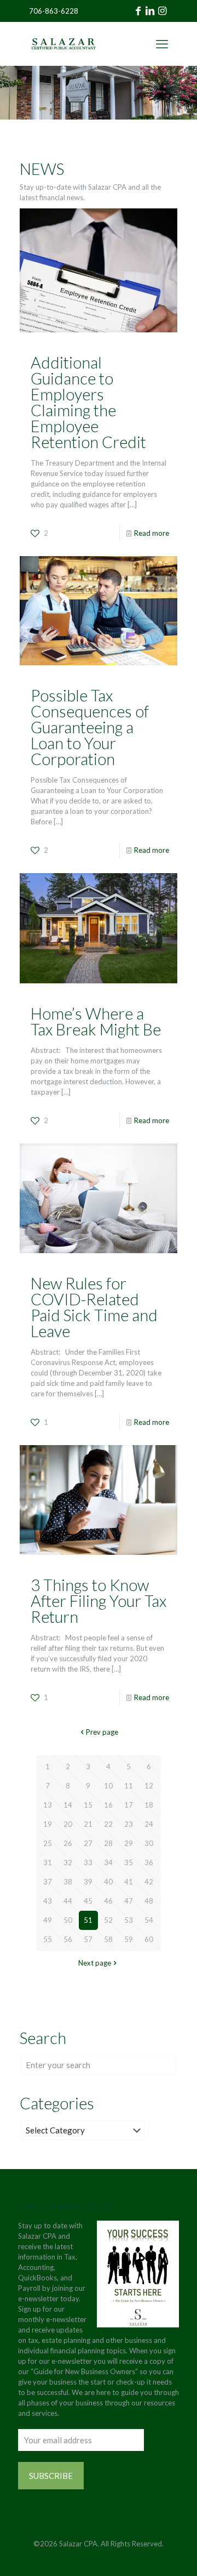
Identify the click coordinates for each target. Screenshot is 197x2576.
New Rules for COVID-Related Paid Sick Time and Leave (94, 1307)
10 (108, 1786)
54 (149, 1920)
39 (88, 1882)
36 (149, 1862)
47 (129, 1901)
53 (129, 1920)
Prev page (102, 1732)
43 (48, 1901)
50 (68, 1920)
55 (48, 1939)
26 (68, 1843)
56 (68, 1939)
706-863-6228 (54, 11)
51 (88, 1920)
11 (129, 1786)
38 (68, 1882)
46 (108, 1901)
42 (149, 1882)
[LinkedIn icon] (99, 2559)
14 (68, 1805)
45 (88, 1901)
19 (48, 1824)
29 (129, 1843)
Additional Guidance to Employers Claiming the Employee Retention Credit (88, 402)
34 (108, 1862)
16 (108, 1805)
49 (48, 1920)
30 (149, 1843)
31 (48, 1862)
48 (149, 1901)
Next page (95, 1963)
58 (108, 1939)
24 (149, 1824)
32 (68, 1862)
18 (149, 1805)
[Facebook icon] (87, 2559)
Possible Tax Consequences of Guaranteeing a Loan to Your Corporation (90, 727)
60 (149, 1939)
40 (108, 1882)
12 (149, 1786)
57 (88, 1939)
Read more (152, 533)
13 (48, 1805)
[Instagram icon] (110, 2559)
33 (88, 1862)
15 (88, 1805)
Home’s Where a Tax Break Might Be (96, 1021)
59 (129, 1939)
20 (68, 1824)
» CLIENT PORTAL (132, 44)
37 (48, 1882)
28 (108, 1843)
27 (88, 1843)
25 (48, 1843)
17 (129, 1805)
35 (129, 1862)
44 (68, 1901)
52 (108, 1920)
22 (108, 1824)
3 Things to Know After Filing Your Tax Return (99, 1601)
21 (88, 1824)
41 (129, 1882)
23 (129, 1824)
